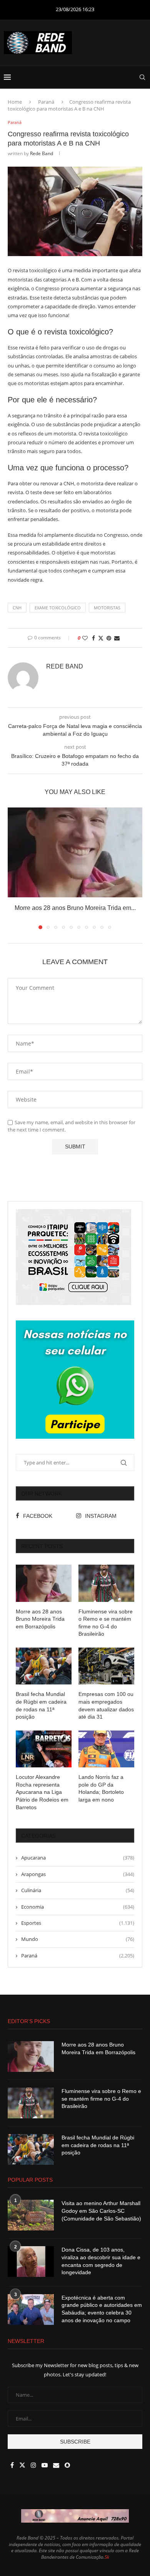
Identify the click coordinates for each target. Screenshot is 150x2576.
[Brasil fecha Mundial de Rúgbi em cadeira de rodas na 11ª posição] (44, 1666)
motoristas (107, 608)
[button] (14, 868)
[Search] (142, 77)
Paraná (46, 102)
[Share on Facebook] (93, 638)
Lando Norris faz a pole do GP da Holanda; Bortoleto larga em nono (101, 1788)
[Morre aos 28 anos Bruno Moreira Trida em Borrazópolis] (75, 852)
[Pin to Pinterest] (109, 638)
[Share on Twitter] (101, 638)
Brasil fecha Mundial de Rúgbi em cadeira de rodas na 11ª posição (41, 1705)
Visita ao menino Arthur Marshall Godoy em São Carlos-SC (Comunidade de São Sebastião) (101, 2211)
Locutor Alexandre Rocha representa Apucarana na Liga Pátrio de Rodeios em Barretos (42, 1792)
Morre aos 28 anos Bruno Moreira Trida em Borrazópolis (40, 1619)
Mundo (78, 1939)
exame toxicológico (58, 608)
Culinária (78, 1890)
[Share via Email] (117, 638)
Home (15, 102)
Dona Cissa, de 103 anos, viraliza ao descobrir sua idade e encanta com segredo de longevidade (101, 2261)
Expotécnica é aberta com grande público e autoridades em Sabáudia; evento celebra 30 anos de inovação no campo (102, 2309)
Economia (78, 1907)
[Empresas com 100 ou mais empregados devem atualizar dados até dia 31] (106, 1666)
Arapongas (78, 1874)
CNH (17, 608)
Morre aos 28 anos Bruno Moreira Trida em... (75, 908)
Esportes (78, 1923)
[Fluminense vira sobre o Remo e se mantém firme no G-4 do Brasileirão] (106, 1583)
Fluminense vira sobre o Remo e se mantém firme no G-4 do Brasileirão (106, 1623)
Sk (107, 2557)
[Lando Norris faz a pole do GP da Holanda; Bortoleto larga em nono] (106, 1749)
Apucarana (78, 1858)
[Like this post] (85, 638)
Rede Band (42, 153)
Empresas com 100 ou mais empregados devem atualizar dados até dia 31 (106, 1705)
